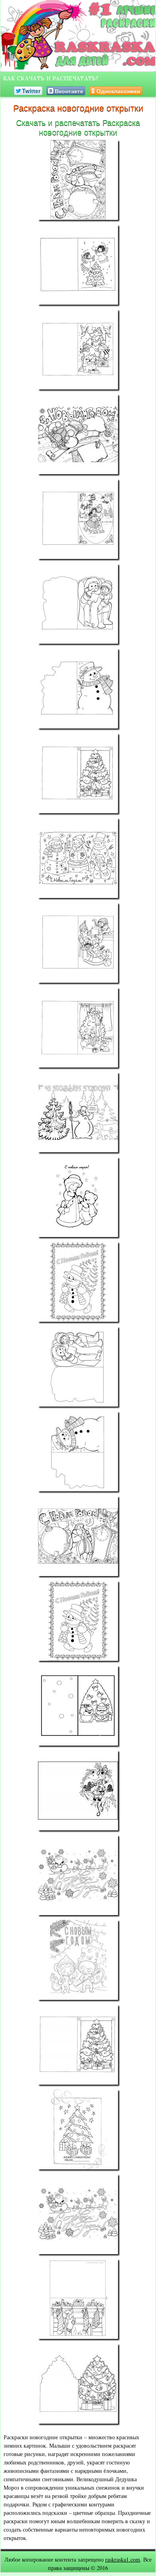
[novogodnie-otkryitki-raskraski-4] (78, 434)
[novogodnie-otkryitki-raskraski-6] (78, 604)
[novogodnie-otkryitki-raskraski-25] (78, 2214)
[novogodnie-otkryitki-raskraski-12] (78, 1112)
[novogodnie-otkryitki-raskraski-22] (78, 1960)
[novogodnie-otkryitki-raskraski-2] (78, 265)
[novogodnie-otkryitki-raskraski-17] (78, 1536)
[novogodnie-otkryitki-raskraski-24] (78, 2129)
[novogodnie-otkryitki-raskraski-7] (78, 688)
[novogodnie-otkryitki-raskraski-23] (78, 2045)
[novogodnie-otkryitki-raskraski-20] (78, 1790)
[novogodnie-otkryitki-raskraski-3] (78, 349)
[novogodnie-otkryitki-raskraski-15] (78, 1367)
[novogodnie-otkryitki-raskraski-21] (78, 1875)
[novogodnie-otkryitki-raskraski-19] (78, 1706)
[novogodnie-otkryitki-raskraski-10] (78, 943)
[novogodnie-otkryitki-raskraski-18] (78, 1621)
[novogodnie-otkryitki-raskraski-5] (78, 519)
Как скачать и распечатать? (51, 78)
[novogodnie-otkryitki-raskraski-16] (78, 1451)
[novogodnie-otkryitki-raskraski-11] (78, 1028)
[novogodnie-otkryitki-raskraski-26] (78, 2299)
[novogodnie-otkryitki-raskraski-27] (78, 2384)
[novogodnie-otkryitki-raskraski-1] (78, 180)
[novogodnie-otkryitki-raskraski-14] (78, 1282)
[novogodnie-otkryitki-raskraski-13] (78, 1197)
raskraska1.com (123, 2559)
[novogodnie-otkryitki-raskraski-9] (78, 858)
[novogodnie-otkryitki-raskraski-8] (78, 773)
